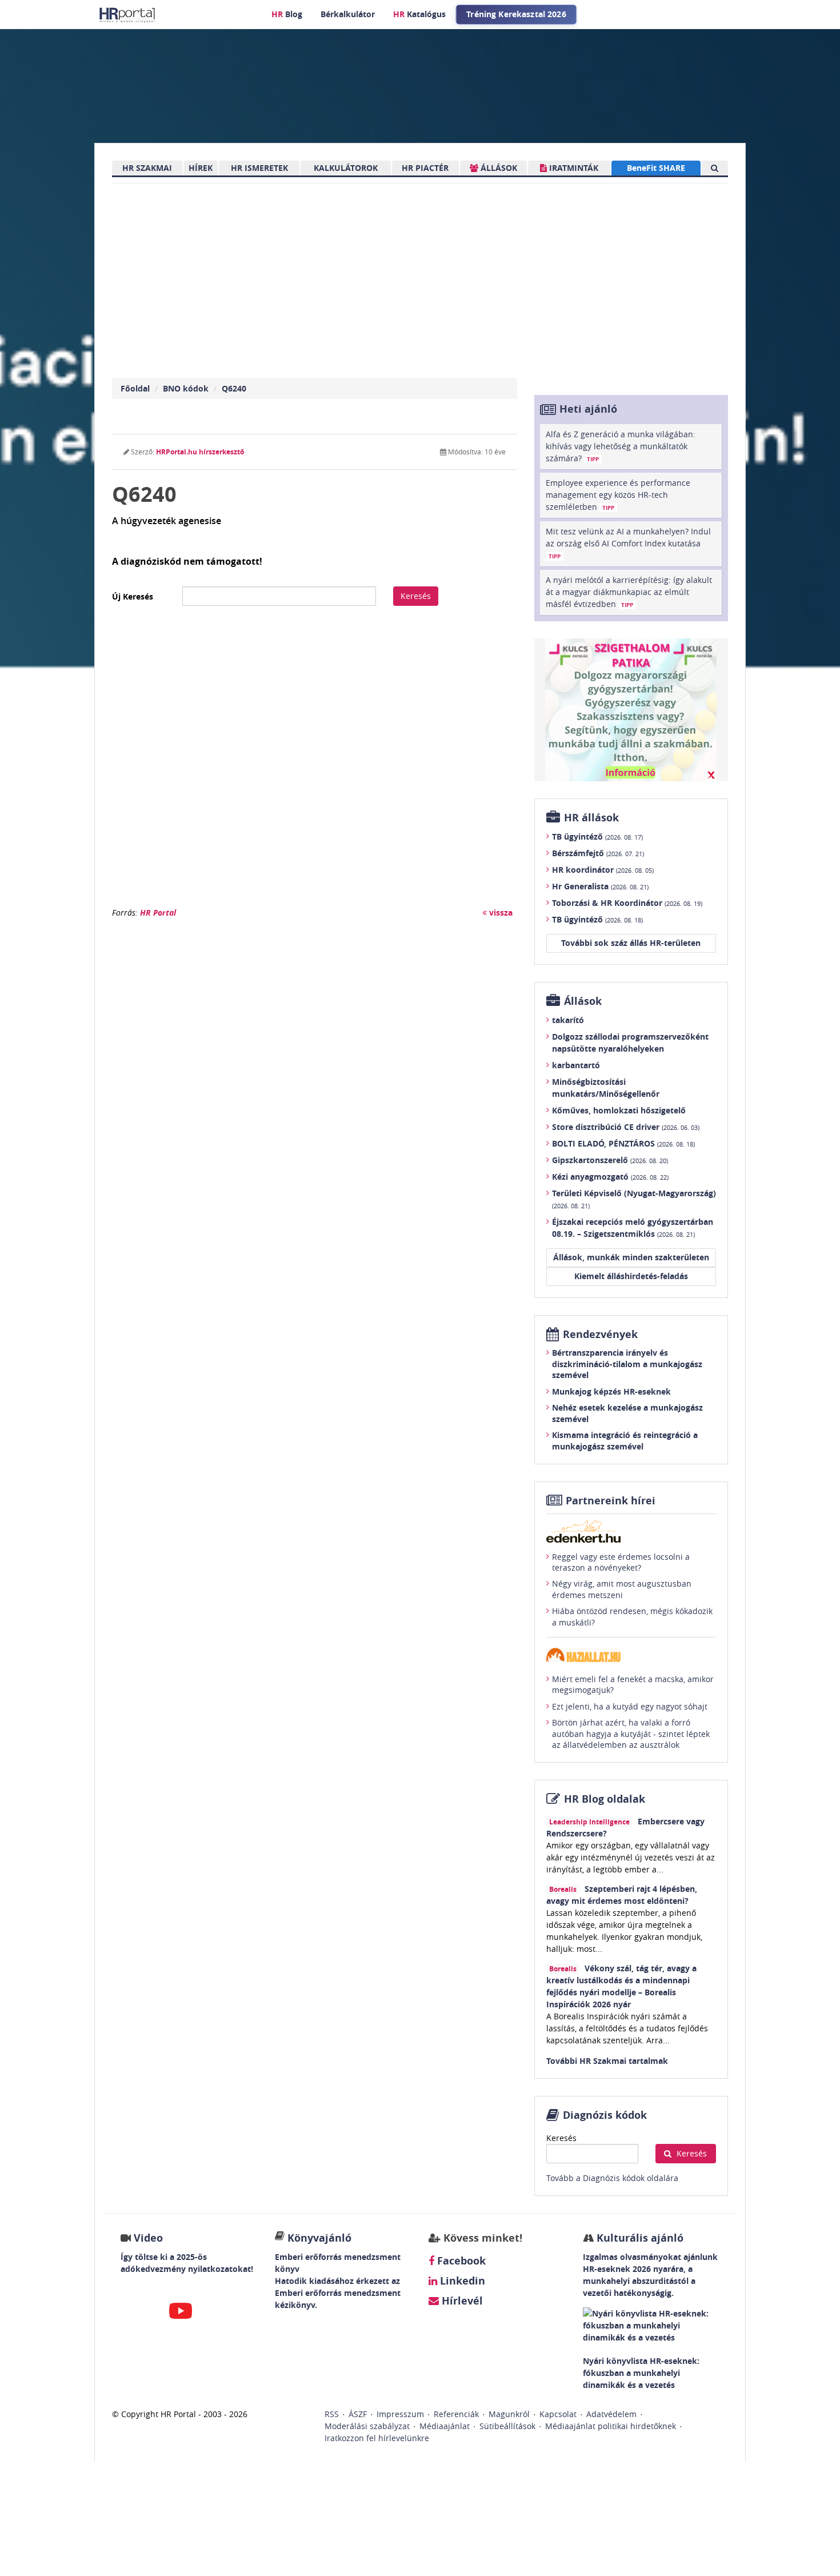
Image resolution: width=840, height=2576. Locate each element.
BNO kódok (186, 388)
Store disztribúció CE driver (626, 1127)
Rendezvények (600, 1334)
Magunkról (509, 2414)
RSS (332, 2414)
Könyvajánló (319, 2238)
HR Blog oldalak (605, 1799)
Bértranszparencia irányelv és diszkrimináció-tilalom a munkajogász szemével (627, 1364)
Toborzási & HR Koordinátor (627, 903)
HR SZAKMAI (147, 168)
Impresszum (400, 2414)
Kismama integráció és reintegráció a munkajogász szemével (625, 1441)
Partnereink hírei (611, 1501)
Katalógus (419, 14)
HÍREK (201, 168)
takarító (568, 1020)
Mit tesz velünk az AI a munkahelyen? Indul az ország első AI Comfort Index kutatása (628, 543)
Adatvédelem (611, 2414)
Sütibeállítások (507, 2426)
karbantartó (576, 1065)
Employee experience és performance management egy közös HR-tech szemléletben (618, 495)
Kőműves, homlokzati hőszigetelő (619, 1110)
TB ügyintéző (597, 836)
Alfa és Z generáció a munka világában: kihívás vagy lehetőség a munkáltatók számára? (621, 446)
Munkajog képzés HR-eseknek (611, 1391)
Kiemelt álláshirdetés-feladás (631, 1276)
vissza (500, 912)
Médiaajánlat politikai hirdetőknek (611, 2426)
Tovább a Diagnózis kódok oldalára (612, 2178)
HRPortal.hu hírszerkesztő (200, 452)
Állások (583, 1001)
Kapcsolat (558, 2414)
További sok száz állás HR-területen (631, 943)
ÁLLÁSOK (498, 168)
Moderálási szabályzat (367, 2426)
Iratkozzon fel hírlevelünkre (377, 2438)
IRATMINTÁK (573, 168)
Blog (287, 14)
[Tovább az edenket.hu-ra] (631, 1531)
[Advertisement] (315, 762)
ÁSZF (358, 2414)
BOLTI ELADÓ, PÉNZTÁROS (623, 1143)
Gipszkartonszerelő (610, 1160)
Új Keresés (133, 596)
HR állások (591, 818)
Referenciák (456, 2414)
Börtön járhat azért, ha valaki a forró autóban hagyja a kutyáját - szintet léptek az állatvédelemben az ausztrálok (631, 1734)
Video (148, 2238)
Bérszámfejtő (598, 853)
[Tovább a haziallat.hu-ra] (631, 1655)
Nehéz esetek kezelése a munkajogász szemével (627, 1413)
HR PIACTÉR (425, 168)
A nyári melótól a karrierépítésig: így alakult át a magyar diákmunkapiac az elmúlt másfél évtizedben (629, 592)
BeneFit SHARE (656, 168)
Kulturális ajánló (639, 2238)
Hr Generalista (600, 886)
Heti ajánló (588, 409)
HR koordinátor (603, 870)
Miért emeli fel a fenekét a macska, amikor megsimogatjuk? (633, 1685)
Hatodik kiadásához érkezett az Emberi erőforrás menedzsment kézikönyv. (338, 2293)
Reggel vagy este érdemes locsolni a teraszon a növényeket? (621, 1562)
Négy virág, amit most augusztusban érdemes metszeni (622, 1589)
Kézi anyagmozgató (610, 1177)
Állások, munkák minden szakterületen (631, 1257)
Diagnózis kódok (605, 2115)
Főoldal (135, 388)
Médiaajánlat (445, 2426)
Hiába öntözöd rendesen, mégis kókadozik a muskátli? (632, 1617)
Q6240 (234, 388)
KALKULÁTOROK (346, 168)
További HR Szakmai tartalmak (607, 2061)
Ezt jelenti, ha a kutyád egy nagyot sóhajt (630, 1706)
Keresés (416, 596)
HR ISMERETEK (259, 168)
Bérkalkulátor (348, 14)
